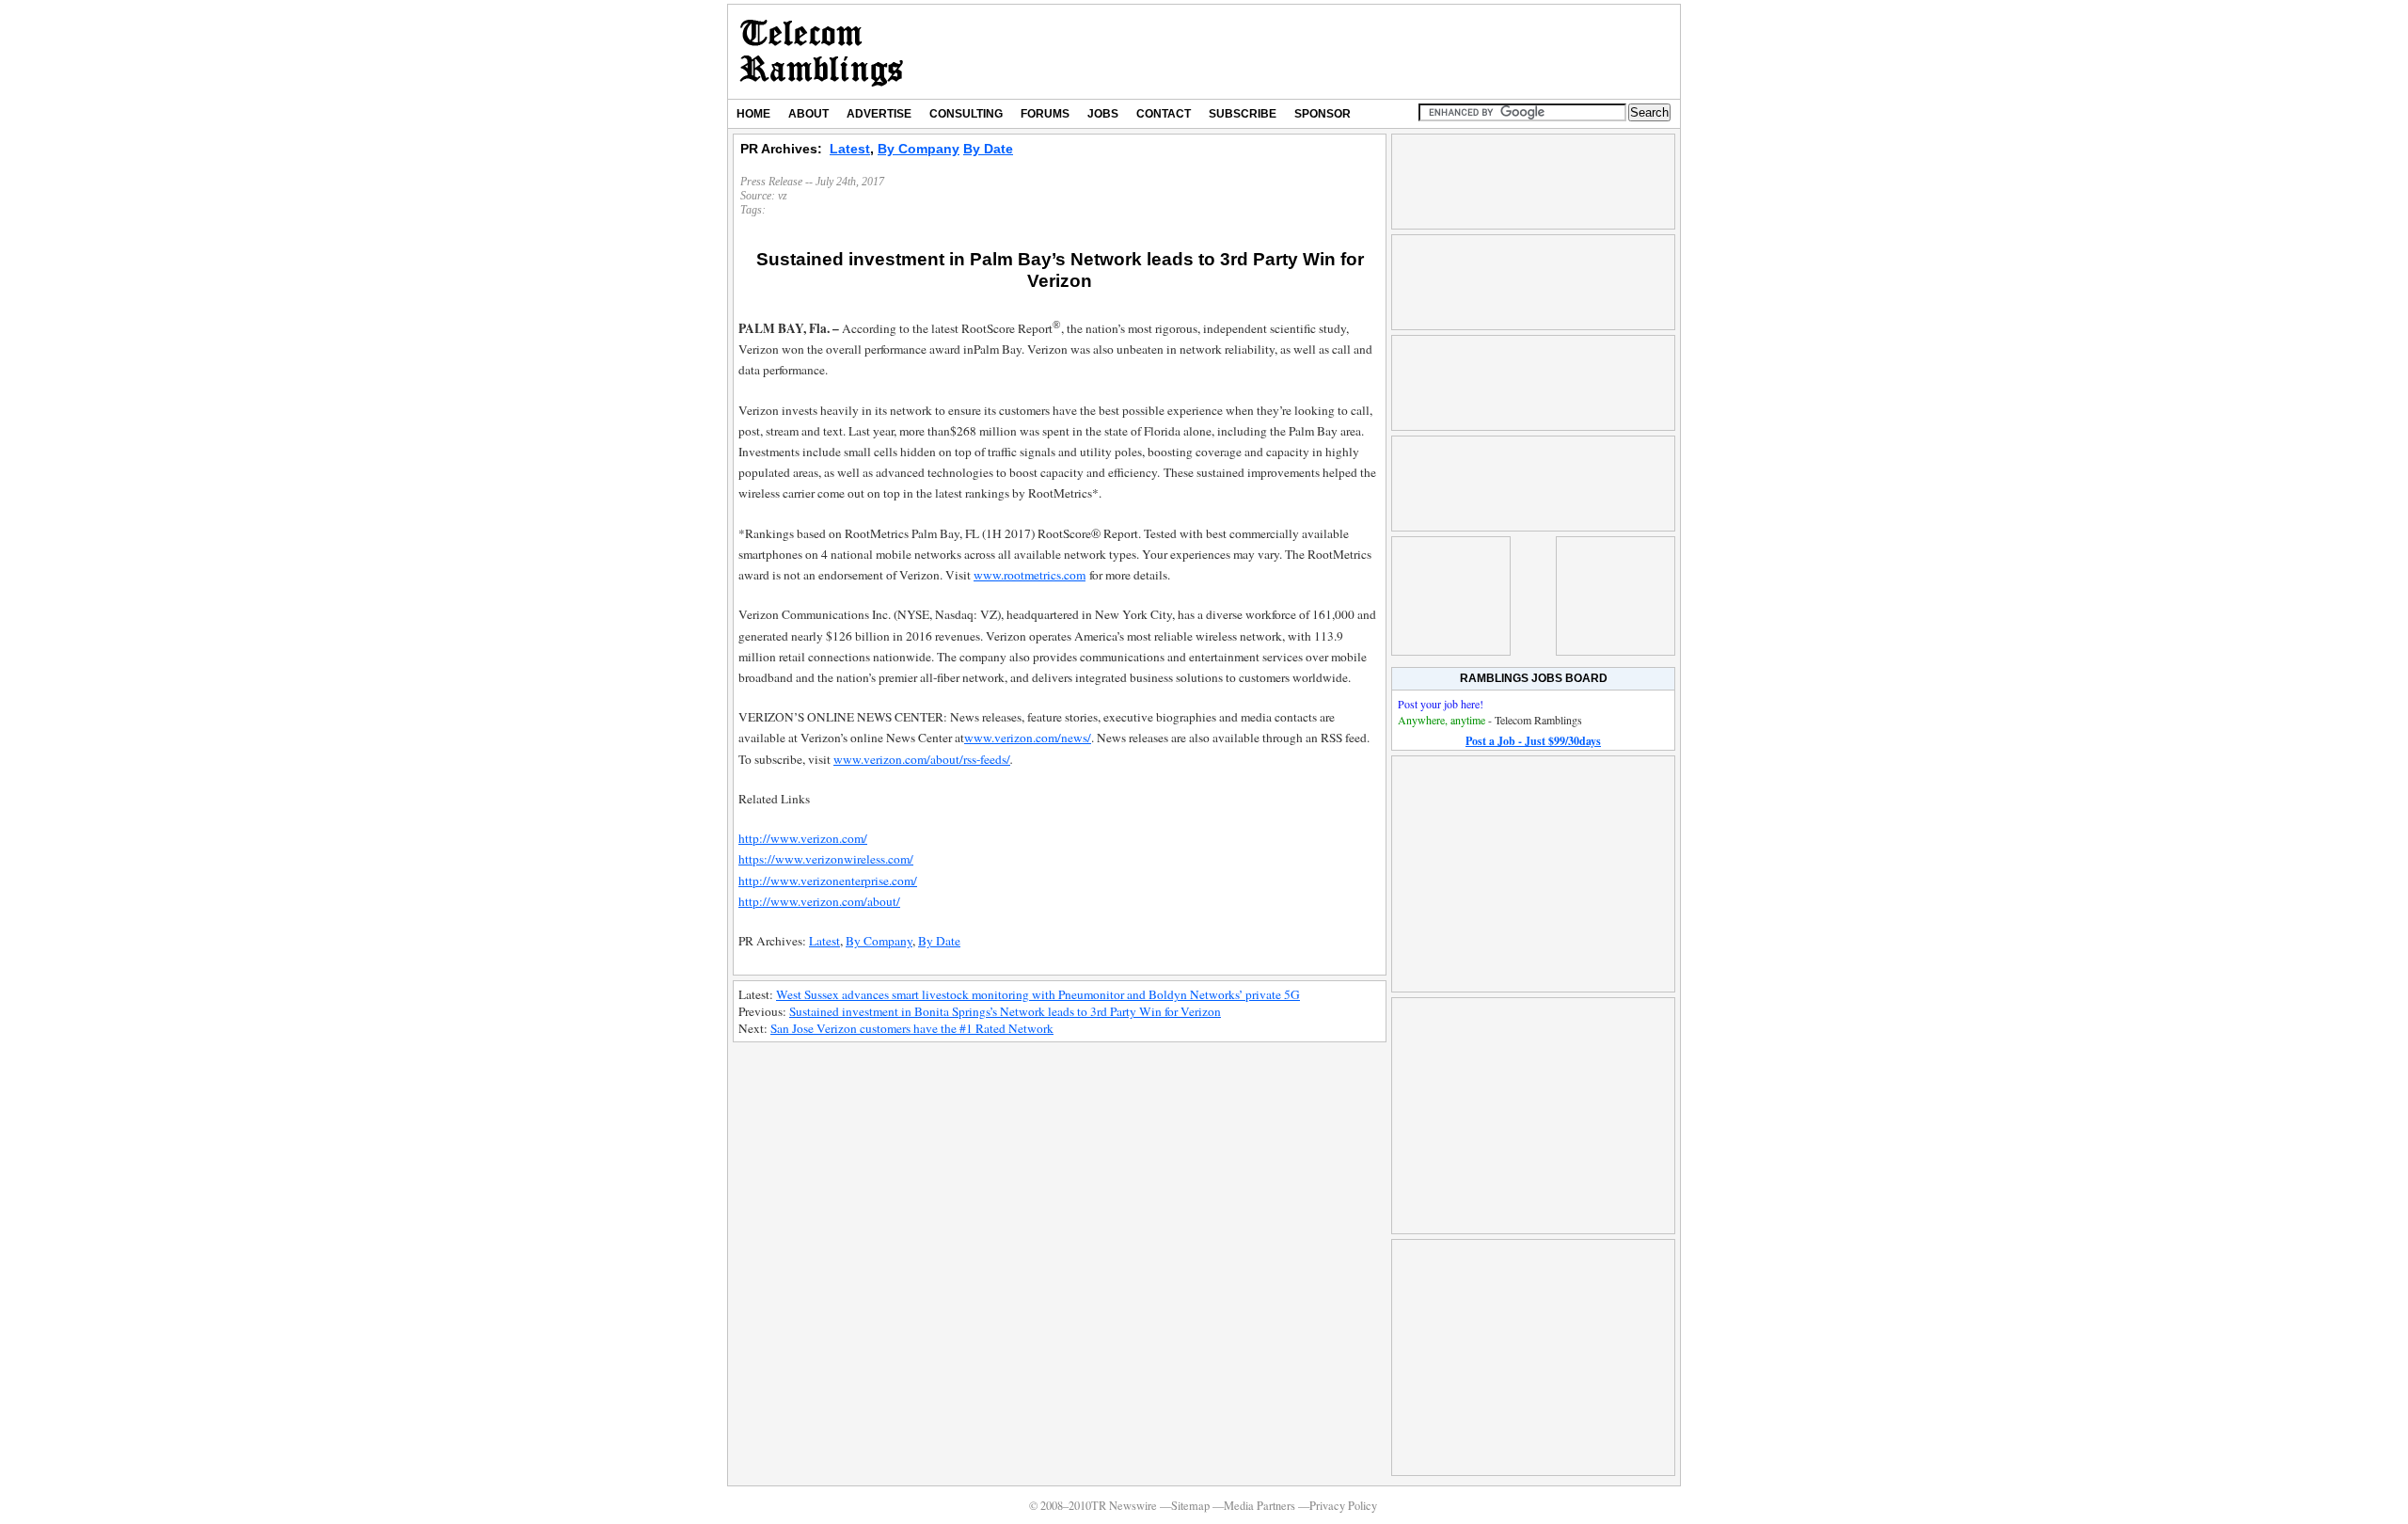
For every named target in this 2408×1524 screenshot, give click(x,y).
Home (753, 114)
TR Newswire (822, 52)
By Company (919, 149)
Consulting (966, 114)
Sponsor (1323, 114)
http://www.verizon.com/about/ (819, 901)
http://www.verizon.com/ (803, 838)
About (808, 114)
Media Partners (1259, 1506)
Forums (1045, 114)
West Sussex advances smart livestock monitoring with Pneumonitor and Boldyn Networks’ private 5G (1038, 994)
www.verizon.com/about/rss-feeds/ (922, 759)
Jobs (1103, 114)
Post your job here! (1441, 704)
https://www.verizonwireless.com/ (826, 859)
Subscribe (1243, 114)
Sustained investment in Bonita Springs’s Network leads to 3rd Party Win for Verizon (1005, 1011)
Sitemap (1190, 1506)
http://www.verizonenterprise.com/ (828, 881)
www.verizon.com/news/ (1028, 738)
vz (783, 196)
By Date (988, 149)
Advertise (879, 114)
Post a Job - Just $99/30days (1533, 741)
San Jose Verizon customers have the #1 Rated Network (912, 1028)
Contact (1164, 114)
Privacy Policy (1343, 1506)
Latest (850, 149)
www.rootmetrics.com (1030, 575)
